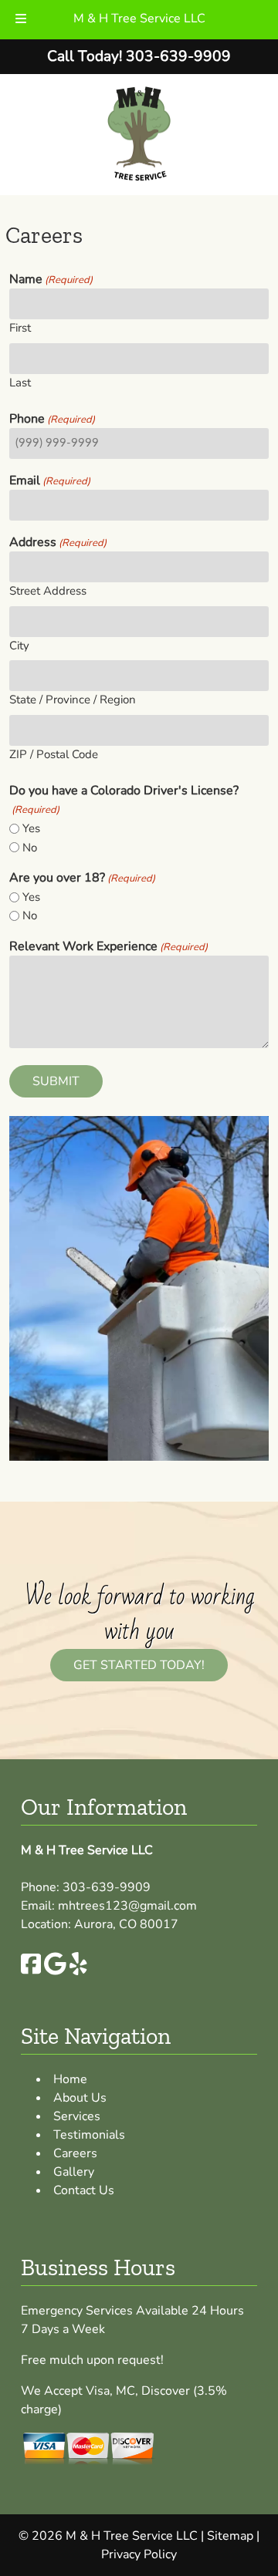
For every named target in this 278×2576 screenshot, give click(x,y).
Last (20, 383)
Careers (75, 2153)
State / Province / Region (73, 700)
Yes (31, 828)
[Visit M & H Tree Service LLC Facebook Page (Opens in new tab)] (31, 1971)
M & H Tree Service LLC (139, 19)
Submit (56, 1081)
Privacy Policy (139, 2554)
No (30, 848)
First (20, 328)
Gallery (74, 2172)
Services (77, 2116)
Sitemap (230, 2536)
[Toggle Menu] (21, 20)
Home (70, 2079)
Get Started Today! (139, 1665)
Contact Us (84, 2190)
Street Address (48, 591)
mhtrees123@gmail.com (127, 1906)
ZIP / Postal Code (54, 754)
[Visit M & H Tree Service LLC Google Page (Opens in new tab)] (55, 1971)
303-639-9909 (107, 1887)
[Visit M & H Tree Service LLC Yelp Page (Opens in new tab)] (78, 1971)
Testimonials (89, 2135)
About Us (80, 2098)
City (19, 646)
